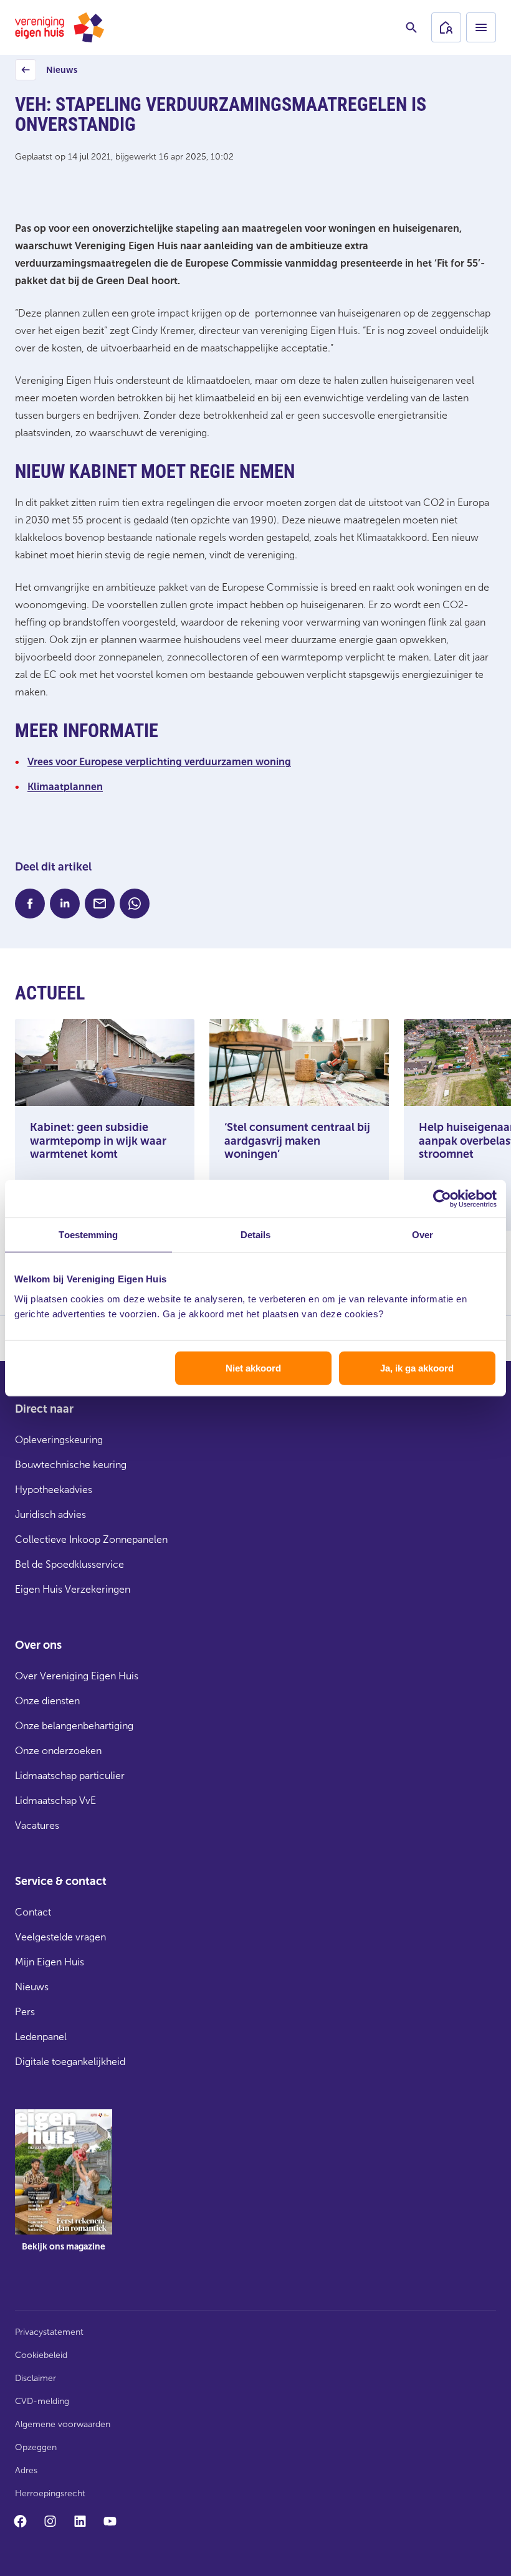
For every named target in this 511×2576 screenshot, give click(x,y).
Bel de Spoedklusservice (69, 1564)
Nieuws (48, 73)
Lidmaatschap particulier (70, 1776)
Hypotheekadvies (54, 1490)
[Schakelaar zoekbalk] (411, 27)
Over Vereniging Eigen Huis (77, 1676)
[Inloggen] (446, 27)
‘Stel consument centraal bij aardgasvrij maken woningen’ (297, 1141)
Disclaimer (36, 2378)
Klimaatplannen (65, 787)
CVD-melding (42, 2401)
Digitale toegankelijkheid (70, 2062)
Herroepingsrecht (50, 2493)
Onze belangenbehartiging (74, 1726)
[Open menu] (481, 27)
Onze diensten (47, 1701)
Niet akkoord (253, 1367)
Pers (25, 2012)
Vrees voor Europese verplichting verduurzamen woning (159, 762)
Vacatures (37, 1825)
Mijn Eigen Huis (50, 1962)
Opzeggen (36, 2447)
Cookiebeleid (41, 2355)
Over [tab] (423, 1235)
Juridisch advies (50, 1515)
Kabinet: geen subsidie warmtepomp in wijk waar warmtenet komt (98, 1141)
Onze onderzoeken (58, 1751)
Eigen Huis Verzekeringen (73, 1589)
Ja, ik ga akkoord (417, 1367)
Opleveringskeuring (59, 1440)
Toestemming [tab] (88, 1235)
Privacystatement (49, 2332)
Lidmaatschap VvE (55, 1801)
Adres (26, 2470)
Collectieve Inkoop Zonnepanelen (91, 1539)
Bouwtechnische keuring (71, 1465)
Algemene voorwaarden (63, 2424)
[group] (64, 2190)
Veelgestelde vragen (60, 1937)
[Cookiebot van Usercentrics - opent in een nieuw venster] (442, 1199)
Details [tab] (256, 1235)
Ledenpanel (41, 2037)
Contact (33, 1912)
